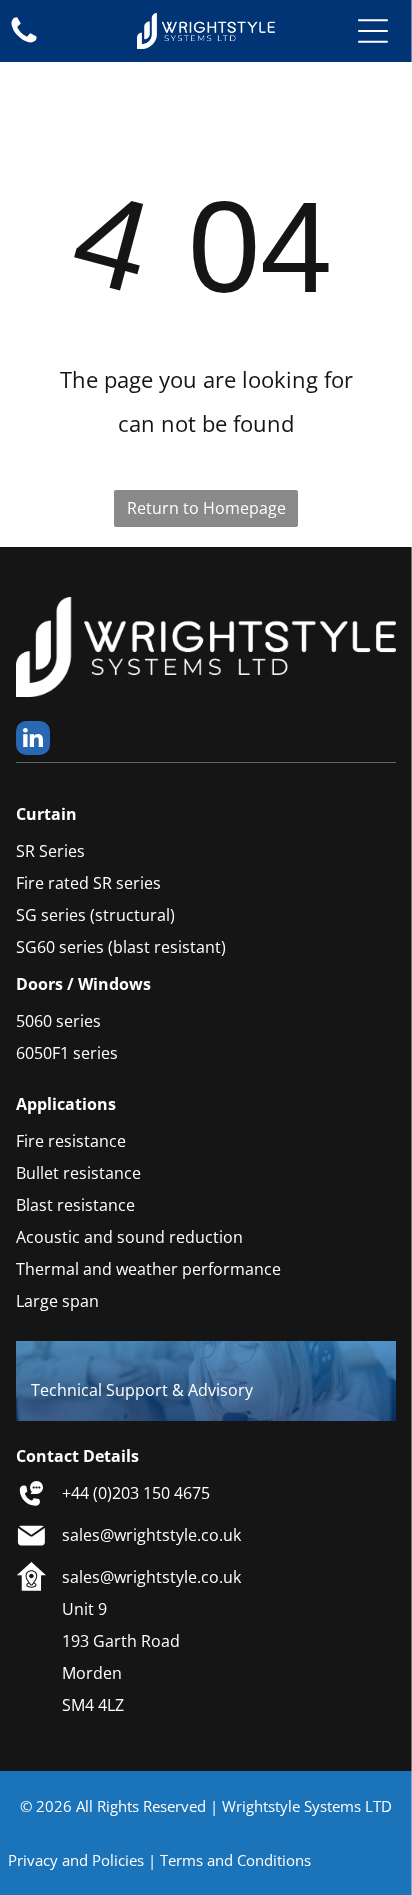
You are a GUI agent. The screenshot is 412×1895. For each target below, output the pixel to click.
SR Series (50, 851)
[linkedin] (33, 740)
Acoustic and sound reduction (129, 1237)
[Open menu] (373, 31)
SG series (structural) (95, 915)
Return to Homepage (206, 508)
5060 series (58, 1021)
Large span (57, 1301)
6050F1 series (67, 1053)
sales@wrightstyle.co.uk (151, 1535)
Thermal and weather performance (148, 1269)
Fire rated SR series (88, 883)
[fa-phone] (24, 41)
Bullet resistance (78, 1173)
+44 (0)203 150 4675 (136, 1493)
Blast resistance (75, 1205)
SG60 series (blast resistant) (121, 947)
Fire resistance (71, 1141)
